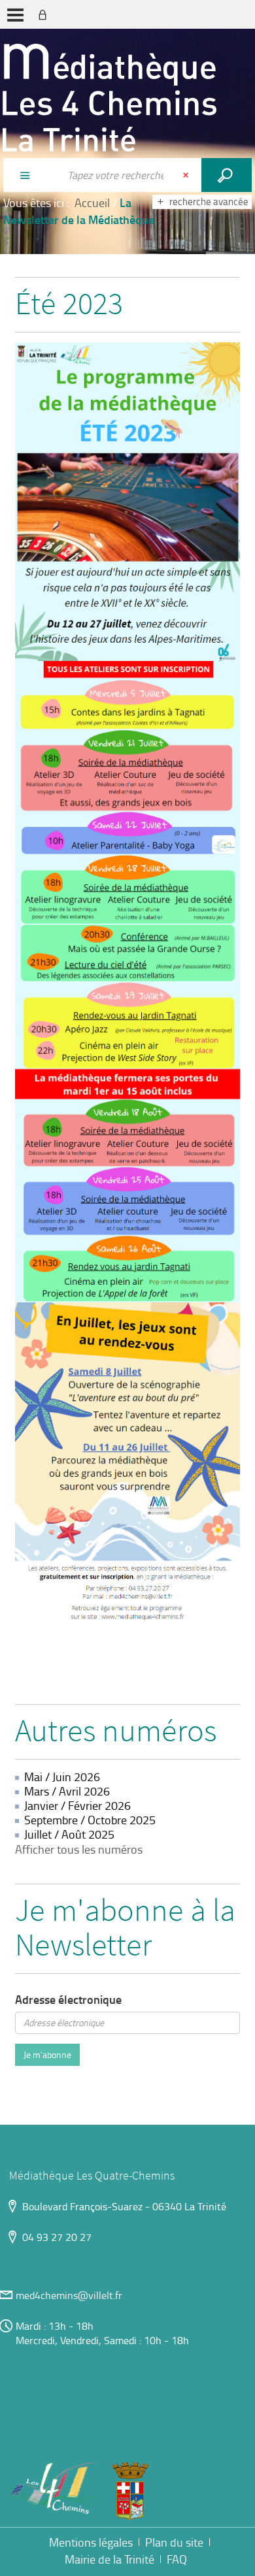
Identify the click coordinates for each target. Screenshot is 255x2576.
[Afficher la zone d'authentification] (45, 14)
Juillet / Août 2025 (69, 1834)
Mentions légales (91, 2542)
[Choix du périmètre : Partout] (31, 175)
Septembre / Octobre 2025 (90, 1820)
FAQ (177, 2559)
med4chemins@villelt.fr (69, 2295)
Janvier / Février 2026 (77, 1805)
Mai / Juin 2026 (62, 1777)
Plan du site (174, 2542)
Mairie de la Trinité (110, 2559)
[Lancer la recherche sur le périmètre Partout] (227, 175)
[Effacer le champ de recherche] (187, 175)
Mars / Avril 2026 (67, 1791)
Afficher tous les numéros (79, 1849)
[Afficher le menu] (15, 15)
